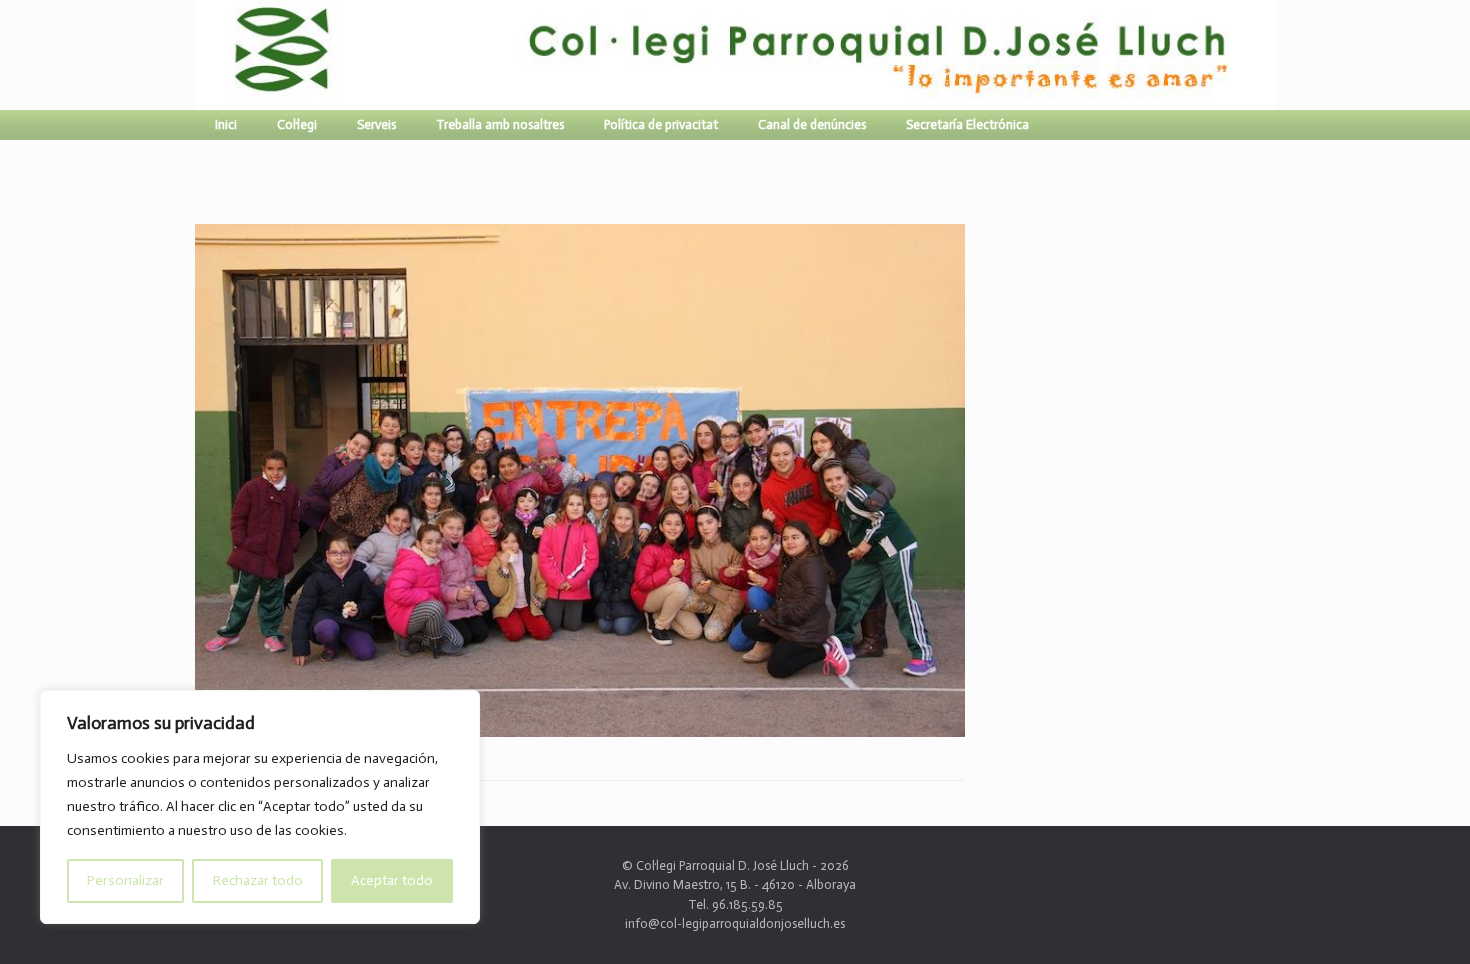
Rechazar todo (258, 880)
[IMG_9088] (580, 728)
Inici (226, 124)
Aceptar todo (392, 880)
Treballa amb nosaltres (500, 124)
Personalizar (125, 880)
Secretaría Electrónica (967, 124)
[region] (260, 807)
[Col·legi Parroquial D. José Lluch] (200, 55)
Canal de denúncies (812, 124)
